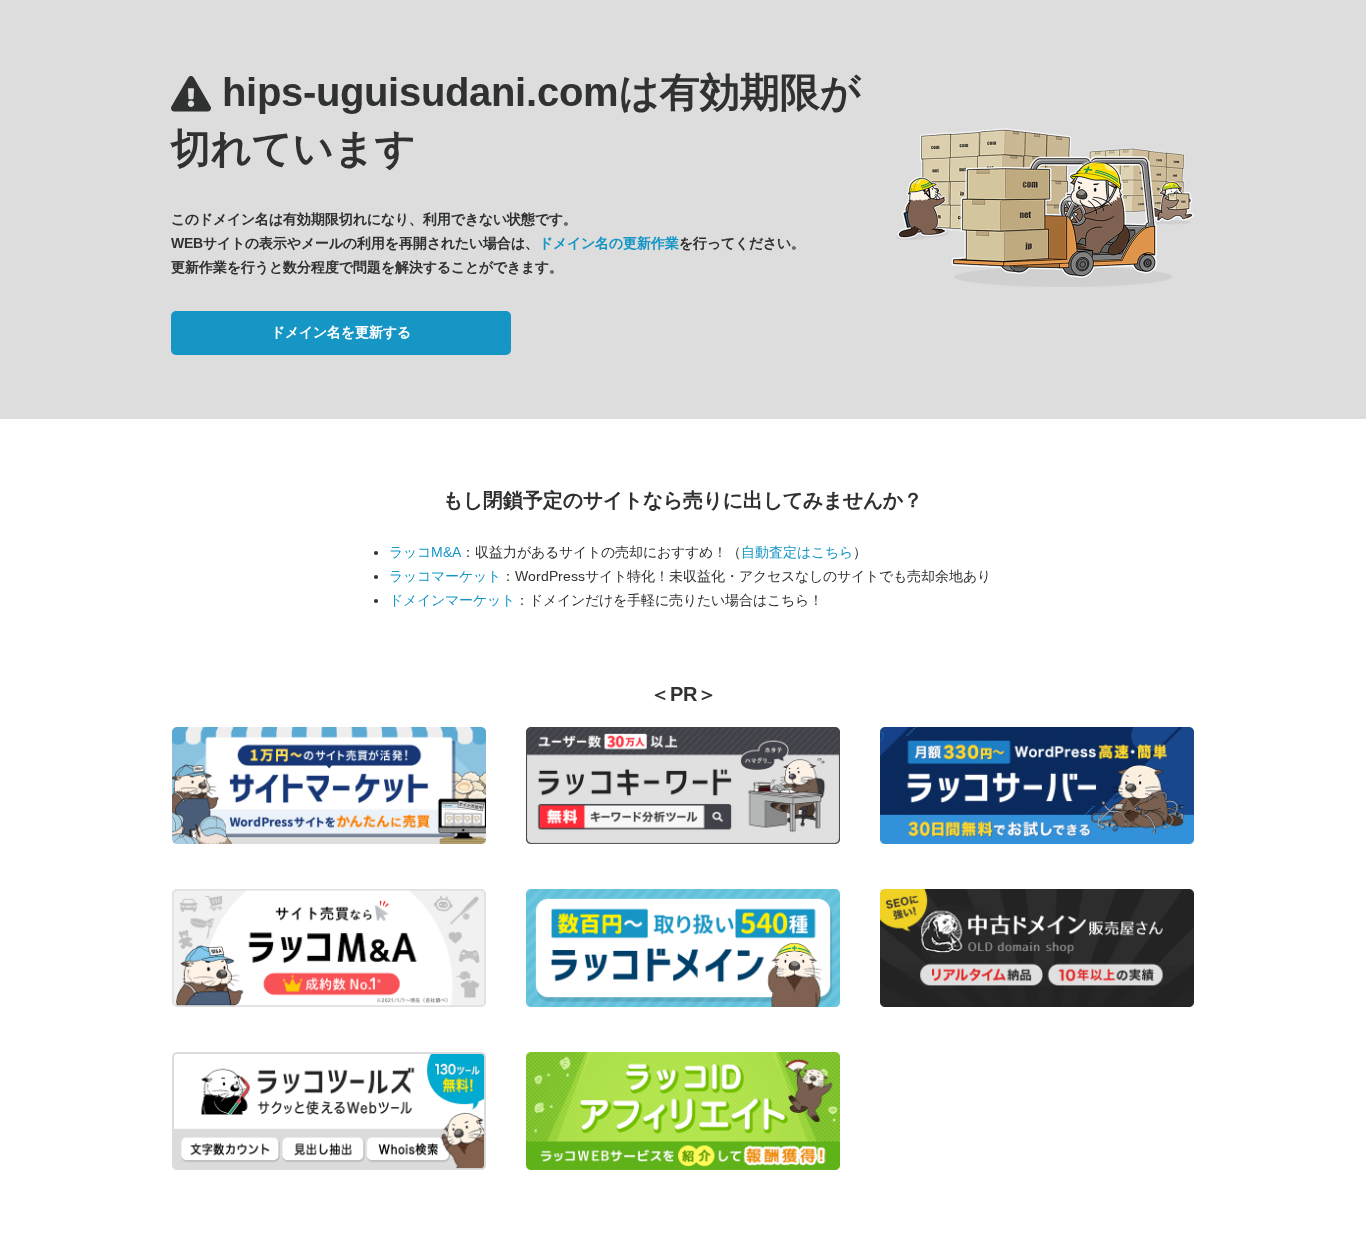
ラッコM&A (425, 552)
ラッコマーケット (445, 576)
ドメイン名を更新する (341, 332)
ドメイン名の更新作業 (609, 243)
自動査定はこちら (797, 552)
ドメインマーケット (452, 600)
